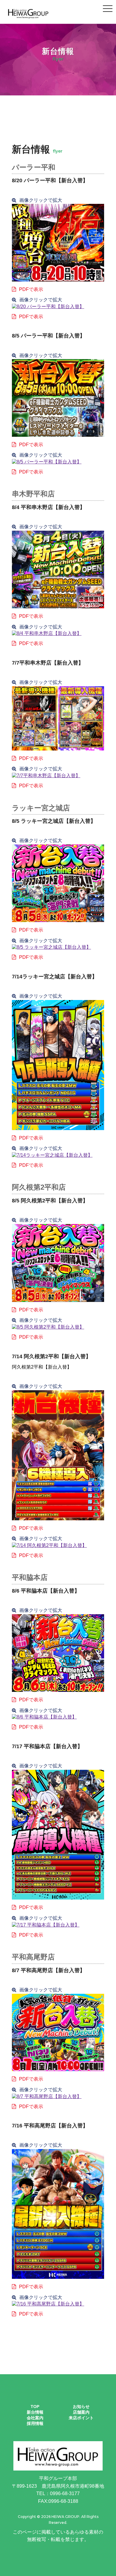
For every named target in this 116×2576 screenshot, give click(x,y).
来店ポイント (81, 2418)
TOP (35, 2407)
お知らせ (81, 2407)
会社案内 (35, 2418)
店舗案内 (81, 2412)
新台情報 (35, 2412)
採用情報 (35, 2423)
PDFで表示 (31, 289)
